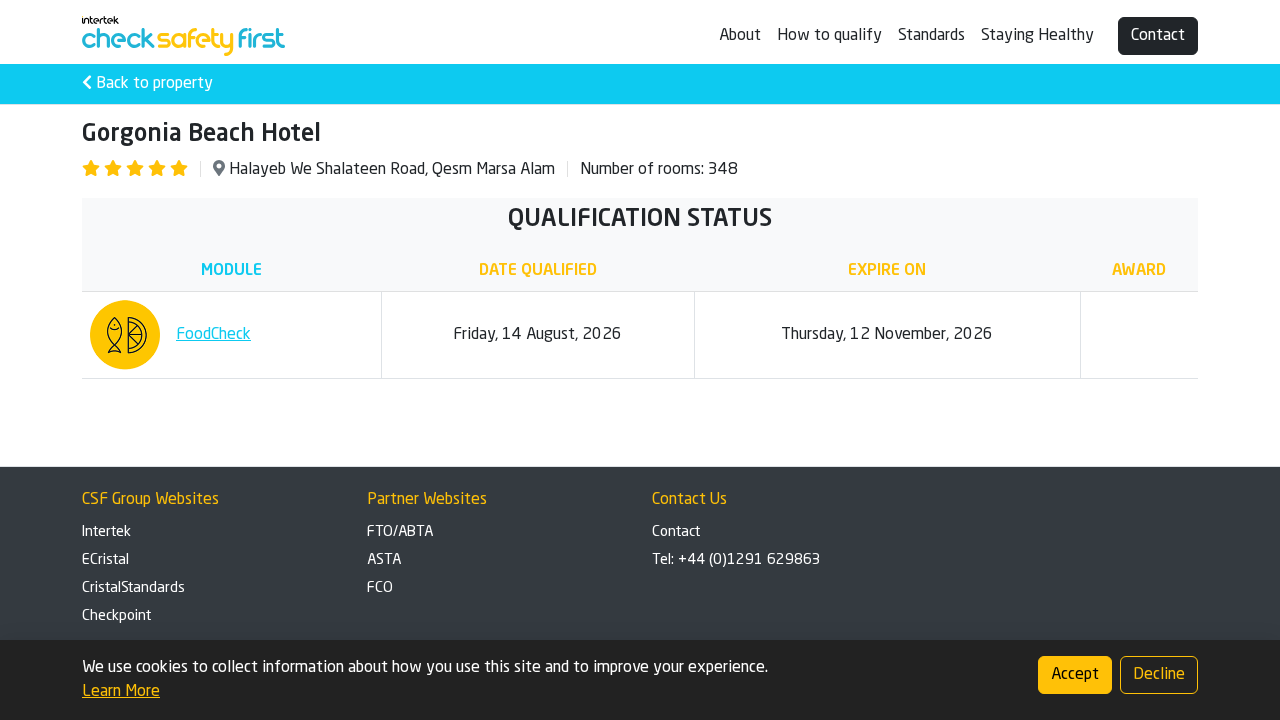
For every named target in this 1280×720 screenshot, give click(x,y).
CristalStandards (133, 588)
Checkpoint (116, 616)
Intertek (106, 532)
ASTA (384, 560)
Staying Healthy (1037, 36)
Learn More (121, 692)
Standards (931, 36)
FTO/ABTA (400, 532)
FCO (380, 588)
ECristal (105, 560)
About (740, 36)
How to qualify (829, 36)
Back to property (152, 84)
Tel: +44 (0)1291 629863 (736, 560)
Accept (1075, 675)
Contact (1158, 36)
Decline (1159, 675)
